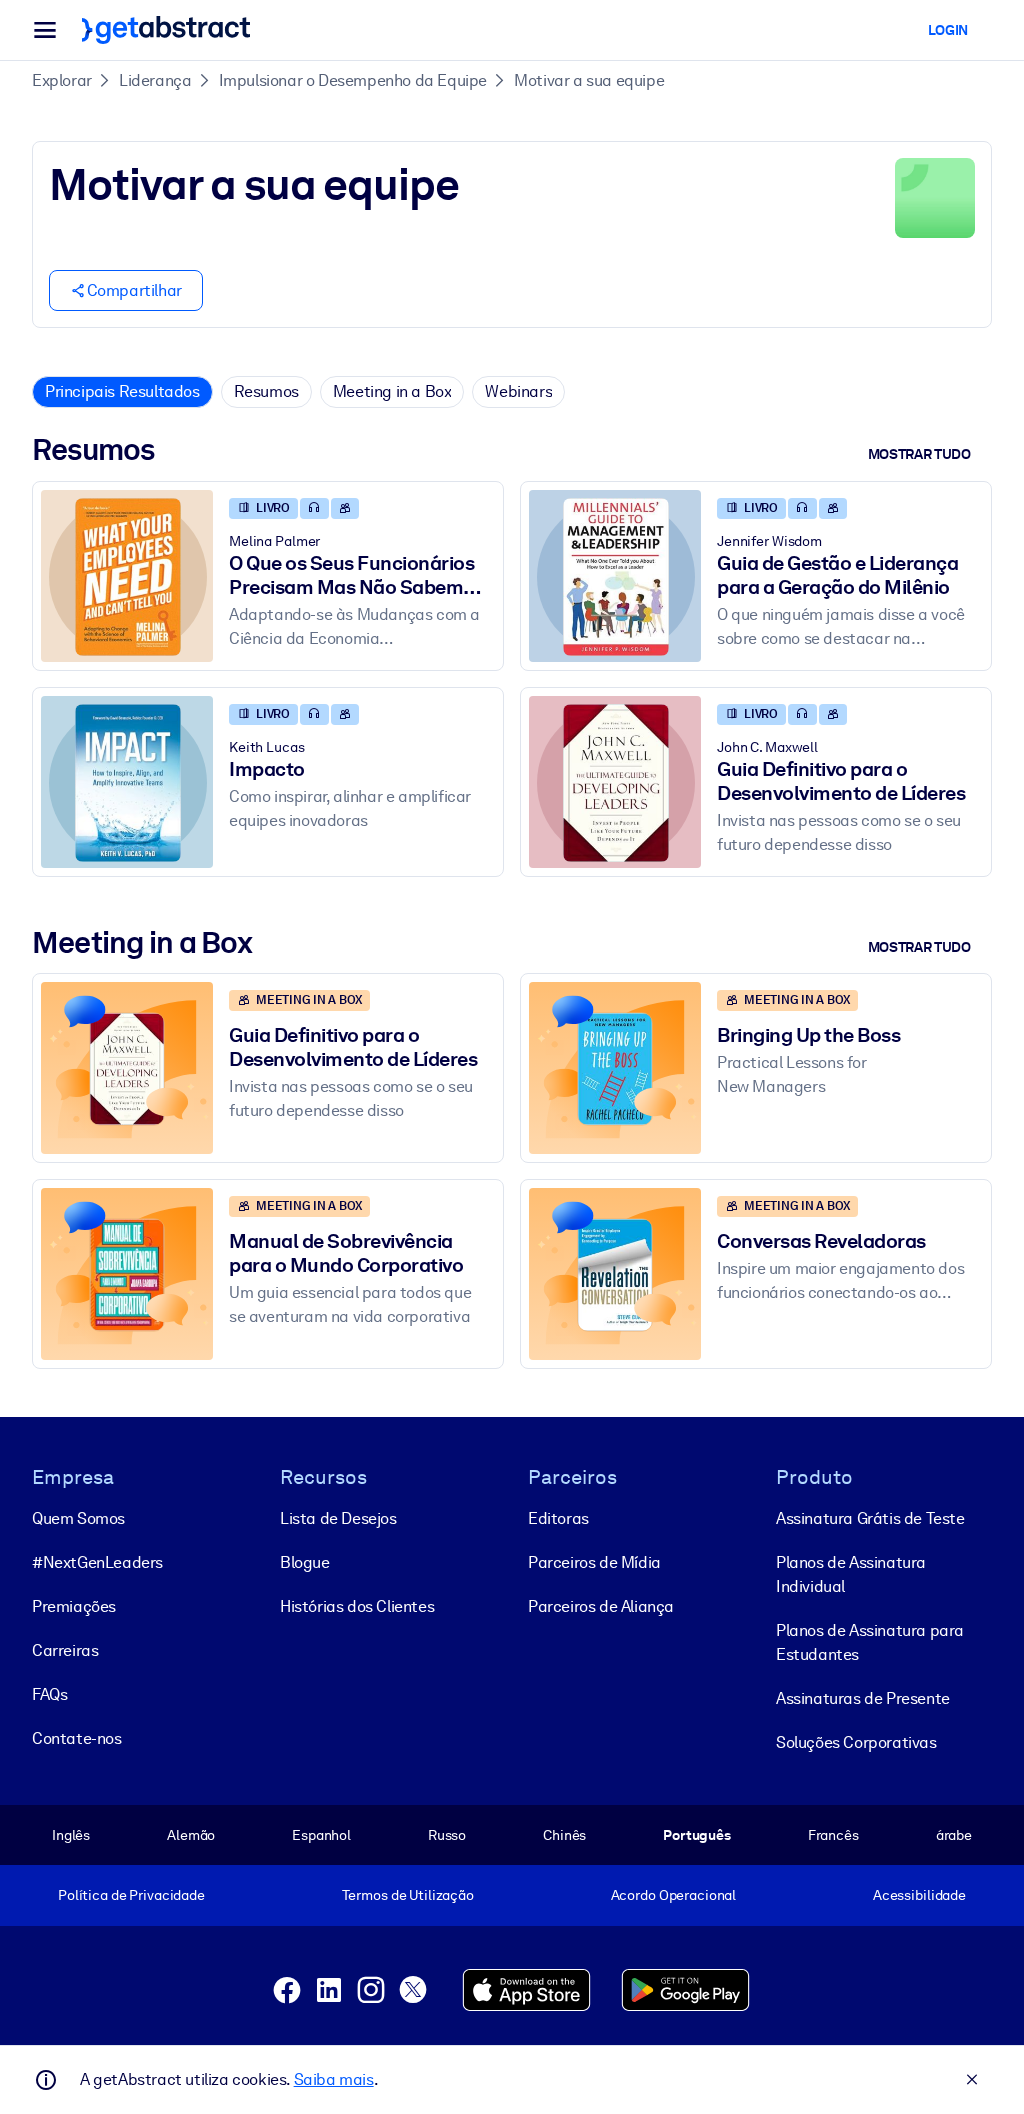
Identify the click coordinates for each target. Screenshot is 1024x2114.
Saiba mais (334, 2079)
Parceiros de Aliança (601, 1606)
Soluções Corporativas (856, 1742)
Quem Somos (78, 1518)
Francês (833, 1835)
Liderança (155, 80)
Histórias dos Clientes (357, 1606)
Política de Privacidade (131, 1895)
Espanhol (321, 1835)
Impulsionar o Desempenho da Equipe (353, 80)
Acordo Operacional (674, 1895)
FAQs (49, 1694)
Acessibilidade (919, 1895)
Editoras (558, 1518)
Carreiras (65, 1650)
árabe (954, 1835)
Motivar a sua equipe (589, 80)
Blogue (305, 1562)
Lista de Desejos (338, 1518)
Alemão (191, 1835)
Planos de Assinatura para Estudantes (870, 1642)
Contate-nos (77, 1738)
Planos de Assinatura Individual (851, 1574)
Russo (447, 1835)
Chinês (564, 1835)
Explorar (62, 80)
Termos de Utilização (408, 1895)
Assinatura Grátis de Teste (870, 1518)
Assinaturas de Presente (863, 1698)
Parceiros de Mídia (594, 1562)
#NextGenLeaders (97, 1562)
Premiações (74, 1606)
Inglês (71, 1835)
